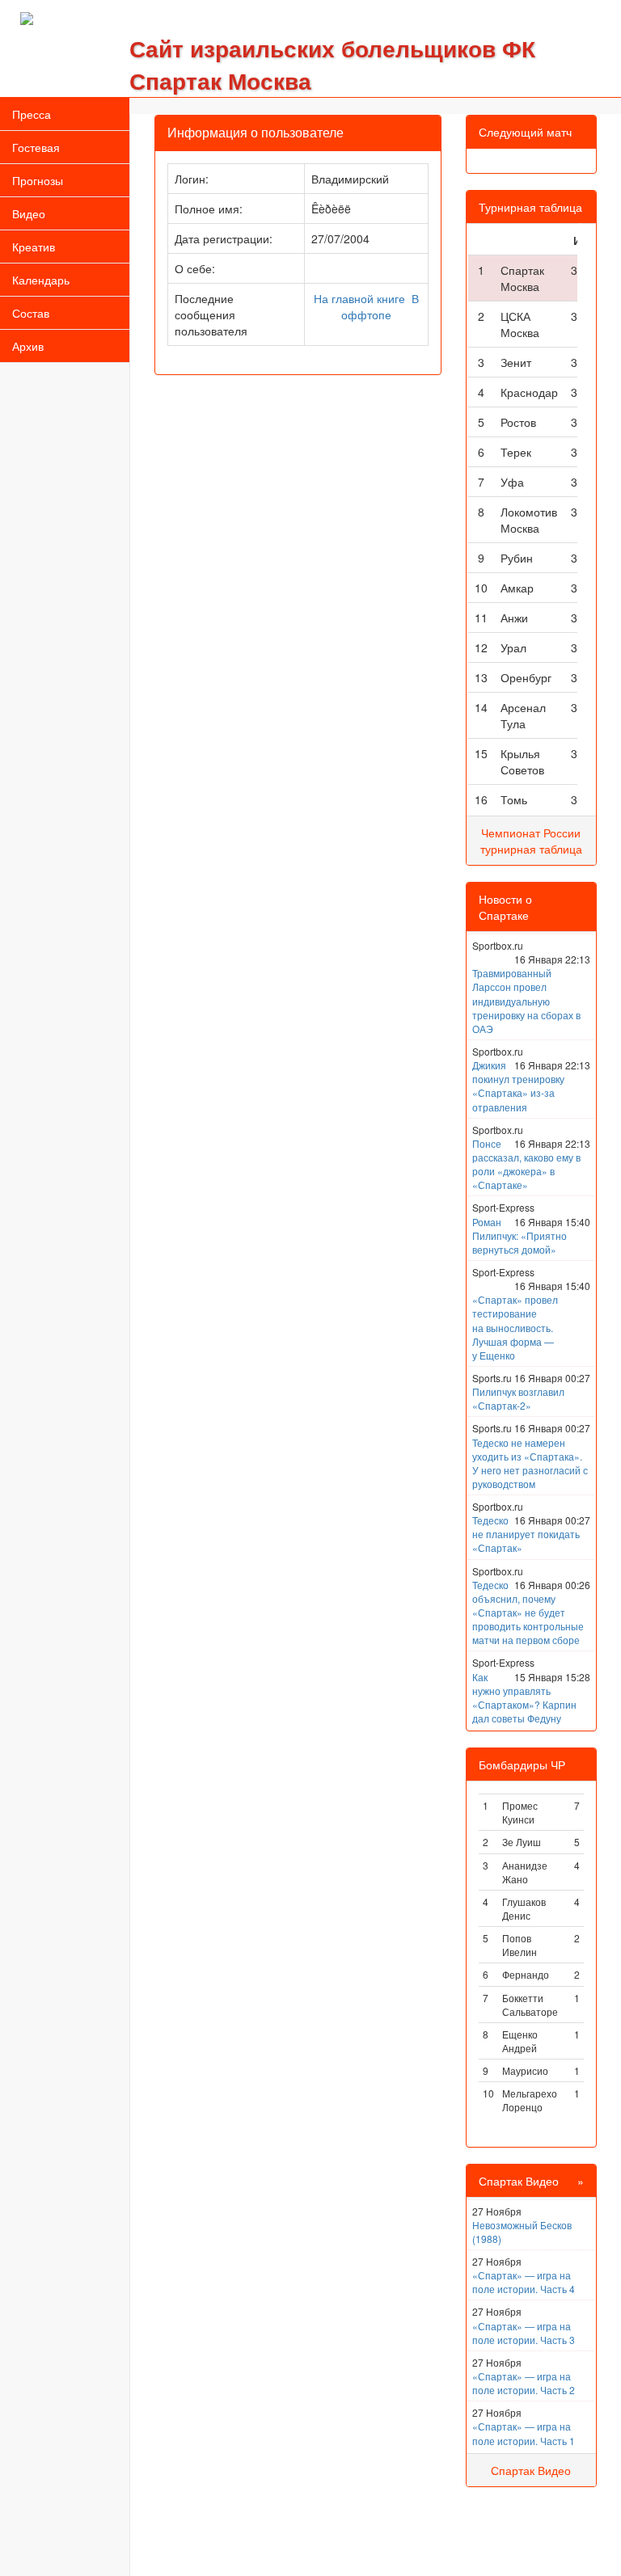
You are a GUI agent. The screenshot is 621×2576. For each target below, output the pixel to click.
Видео (29, 213)
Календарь (41, 280)
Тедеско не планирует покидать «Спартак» (526, 1534)
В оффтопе (380, 306)
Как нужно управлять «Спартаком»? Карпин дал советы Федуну (524, 1697)
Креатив (34, 247)
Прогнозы (38, 180)
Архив (28, 346)
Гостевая (36, 147)
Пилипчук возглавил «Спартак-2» (518, 1398)
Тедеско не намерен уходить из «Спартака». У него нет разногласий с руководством (530, 1463)
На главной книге (359, 298)
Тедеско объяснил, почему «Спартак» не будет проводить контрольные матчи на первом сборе (528, 1613)
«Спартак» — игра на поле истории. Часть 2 (524, 2383)
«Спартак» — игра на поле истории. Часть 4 (524, 2282)
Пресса (32, 114)
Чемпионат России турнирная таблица (531, 841)
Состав (31, 313)
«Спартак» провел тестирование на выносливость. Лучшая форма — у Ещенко (515, 1327)
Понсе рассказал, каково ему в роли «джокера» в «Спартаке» (526, 1164)
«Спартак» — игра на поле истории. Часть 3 (524, 2333)
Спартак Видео (531, 2470)
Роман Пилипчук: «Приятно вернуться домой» (520, 1235)
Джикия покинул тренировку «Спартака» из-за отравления (518, 1086)
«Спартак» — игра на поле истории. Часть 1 (524, 2433)
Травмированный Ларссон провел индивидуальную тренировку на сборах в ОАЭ (526, 1001)
